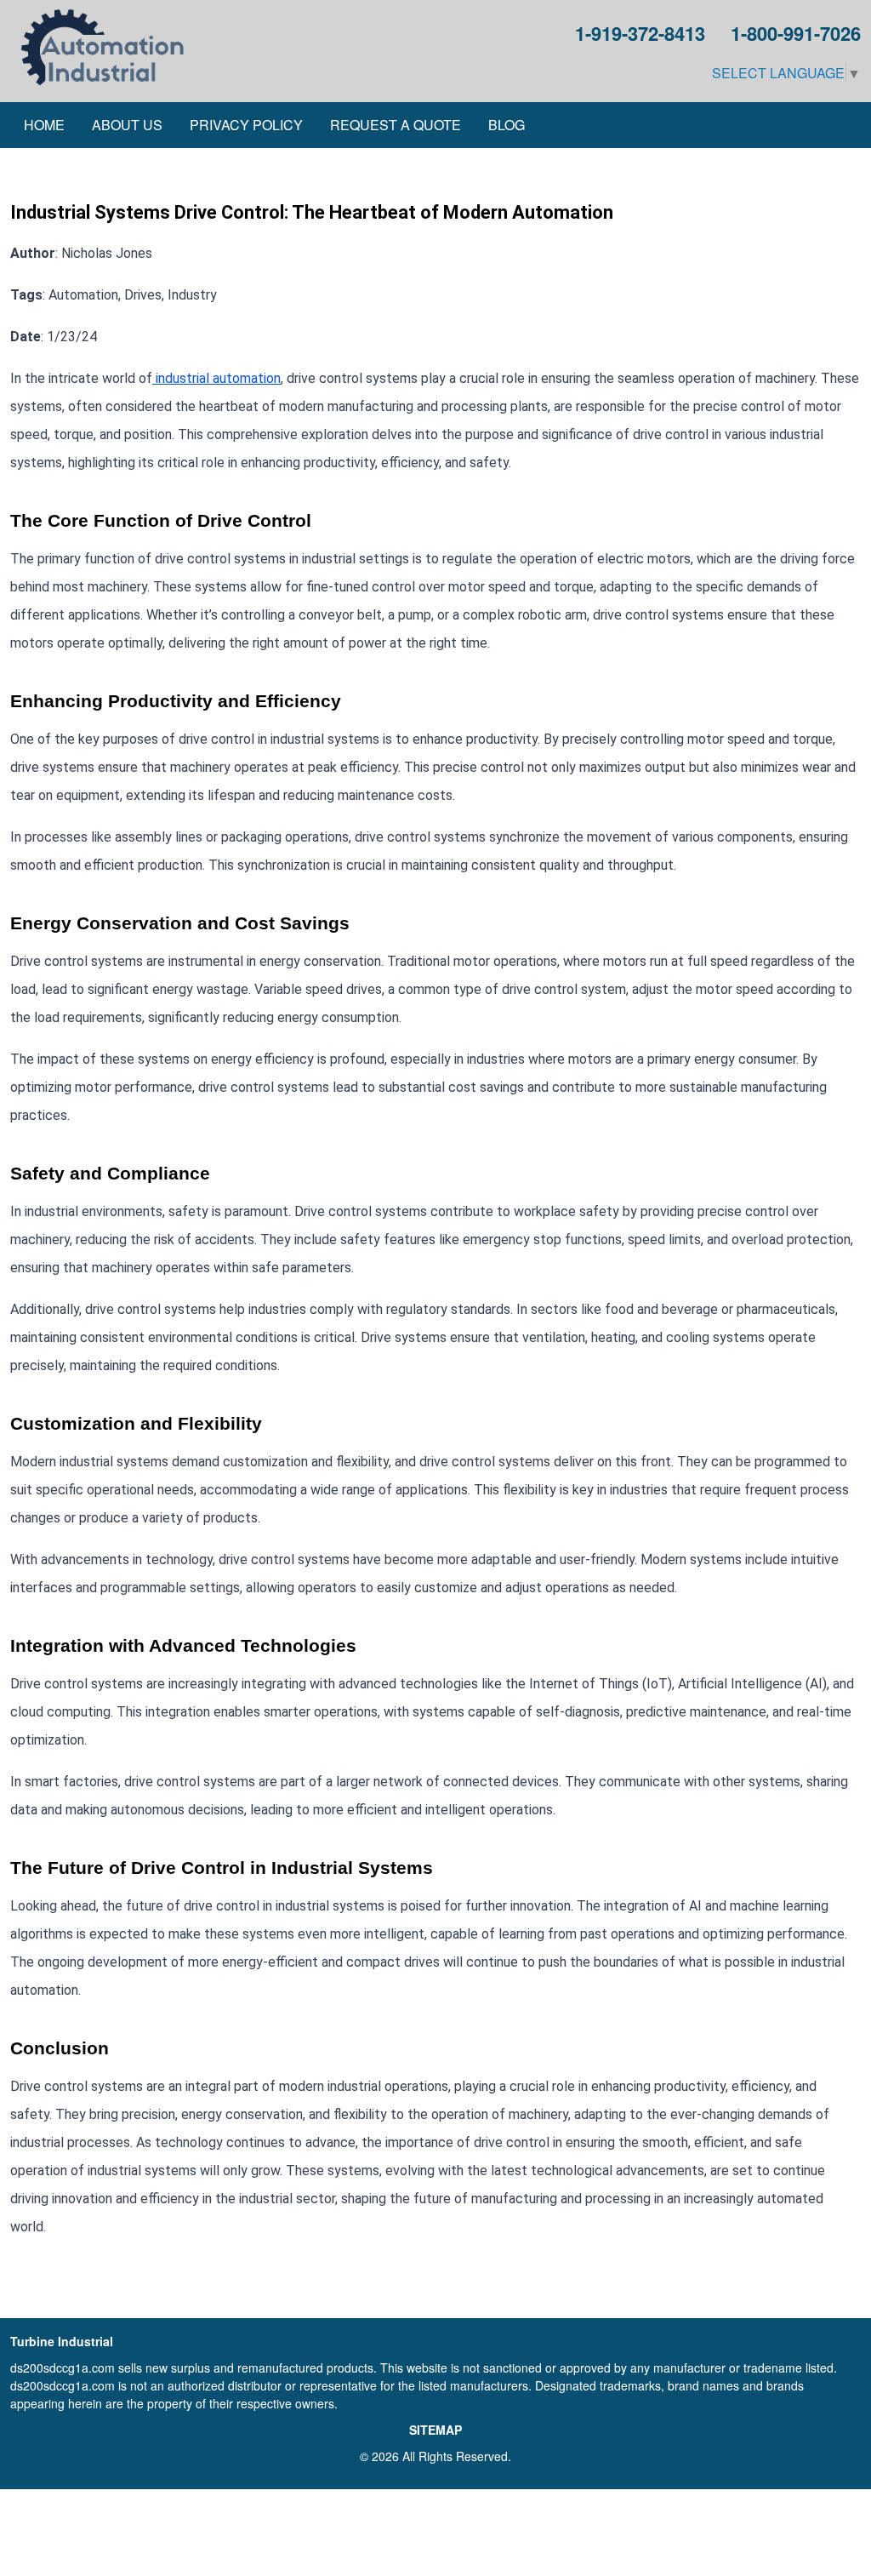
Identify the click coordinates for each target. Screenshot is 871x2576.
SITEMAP (435, 2430)
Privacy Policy (246, 125)
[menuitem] (44, 125)
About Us (127, 125)
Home (44, 125)
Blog (507, 125)
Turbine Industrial (62, 2341)
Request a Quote (396, 125)
